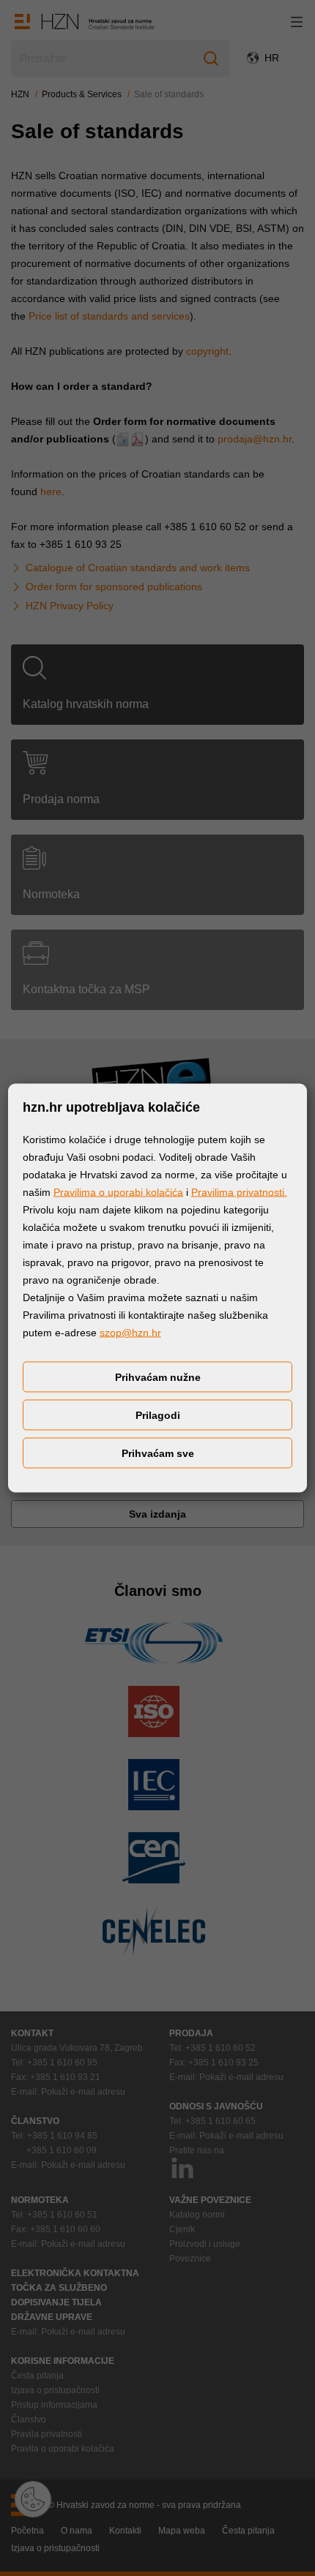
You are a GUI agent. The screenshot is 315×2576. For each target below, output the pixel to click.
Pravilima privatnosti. (239, 1192)
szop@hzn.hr (130, 1333)
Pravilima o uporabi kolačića (118, 1192)
